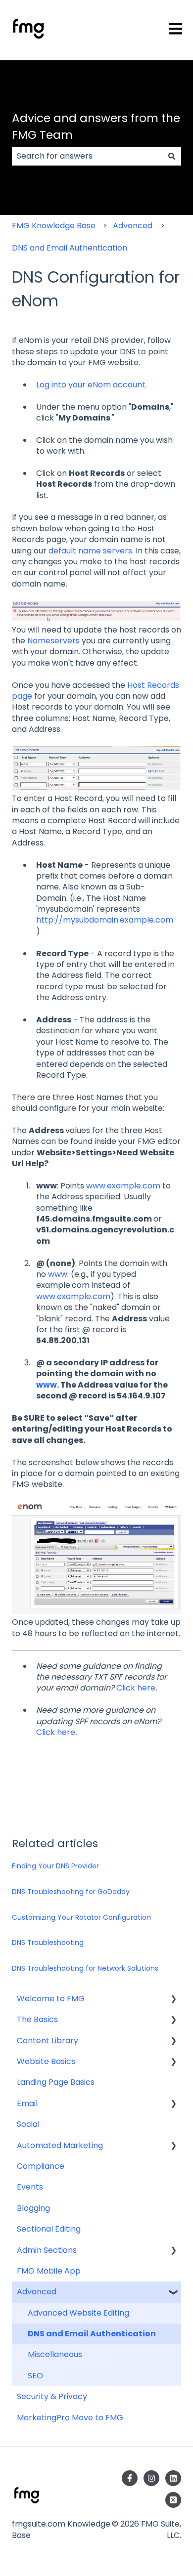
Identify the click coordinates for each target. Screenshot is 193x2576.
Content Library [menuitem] (48, 2041)
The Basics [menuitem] (37, 2019)
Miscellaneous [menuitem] (55, 2354)
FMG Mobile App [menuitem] (49, 2271)
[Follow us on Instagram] (151, 2478)
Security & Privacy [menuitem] (52, 2396)
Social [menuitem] (28, 2124)
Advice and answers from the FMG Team (96, 127)
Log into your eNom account (91, 385)
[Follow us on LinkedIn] (173, 2478)
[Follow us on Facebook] (130, 2478)
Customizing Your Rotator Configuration (81, 1917)
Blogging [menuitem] (33, 2208)
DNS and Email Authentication (70, 248)
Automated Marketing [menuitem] (60, 2145)
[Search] (172, 156)
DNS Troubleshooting (48, 1943)
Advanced (133, 226)
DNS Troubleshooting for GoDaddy (71, 1892)
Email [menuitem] (27, 2103)
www (58, 1274)
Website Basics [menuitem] (46, 2061)
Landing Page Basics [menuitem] (56, 2082)
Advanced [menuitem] (37, 2292)
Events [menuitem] (30, 2187)
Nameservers (53, 641)
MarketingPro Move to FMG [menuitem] (70, 2418)
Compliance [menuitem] (41, 2166)
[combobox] (87, 156)
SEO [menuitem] (35, 2376)
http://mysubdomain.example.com (105, 920)
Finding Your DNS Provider (55, 1866)
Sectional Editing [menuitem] (49, 2229)
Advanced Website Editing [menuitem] (78, 2313)
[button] (173, 2000)
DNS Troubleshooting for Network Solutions (85, 1968)
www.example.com (123, 1186)
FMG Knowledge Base (54, 226)
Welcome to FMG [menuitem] (51, 1999)
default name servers (90, 551)
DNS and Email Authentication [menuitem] (92, 2334)
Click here (136, 1688)
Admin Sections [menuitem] (47, 2250)
